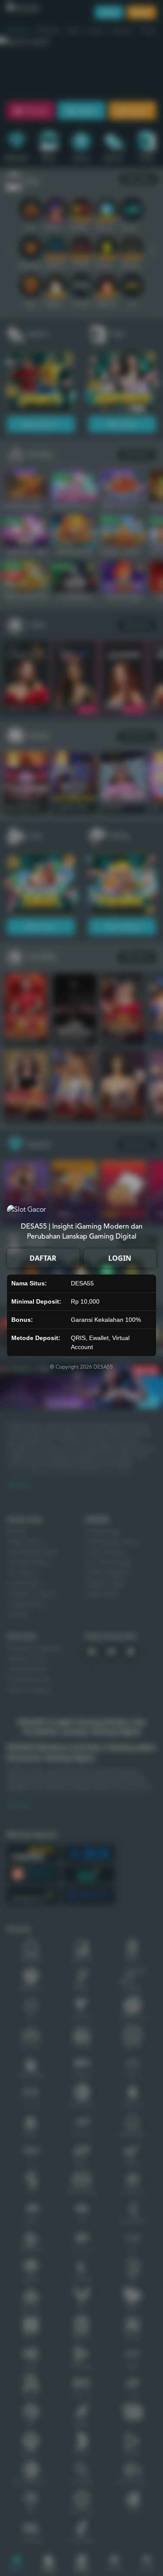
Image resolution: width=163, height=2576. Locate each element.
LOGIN (120, 1258)
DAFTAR (43, 1258)
